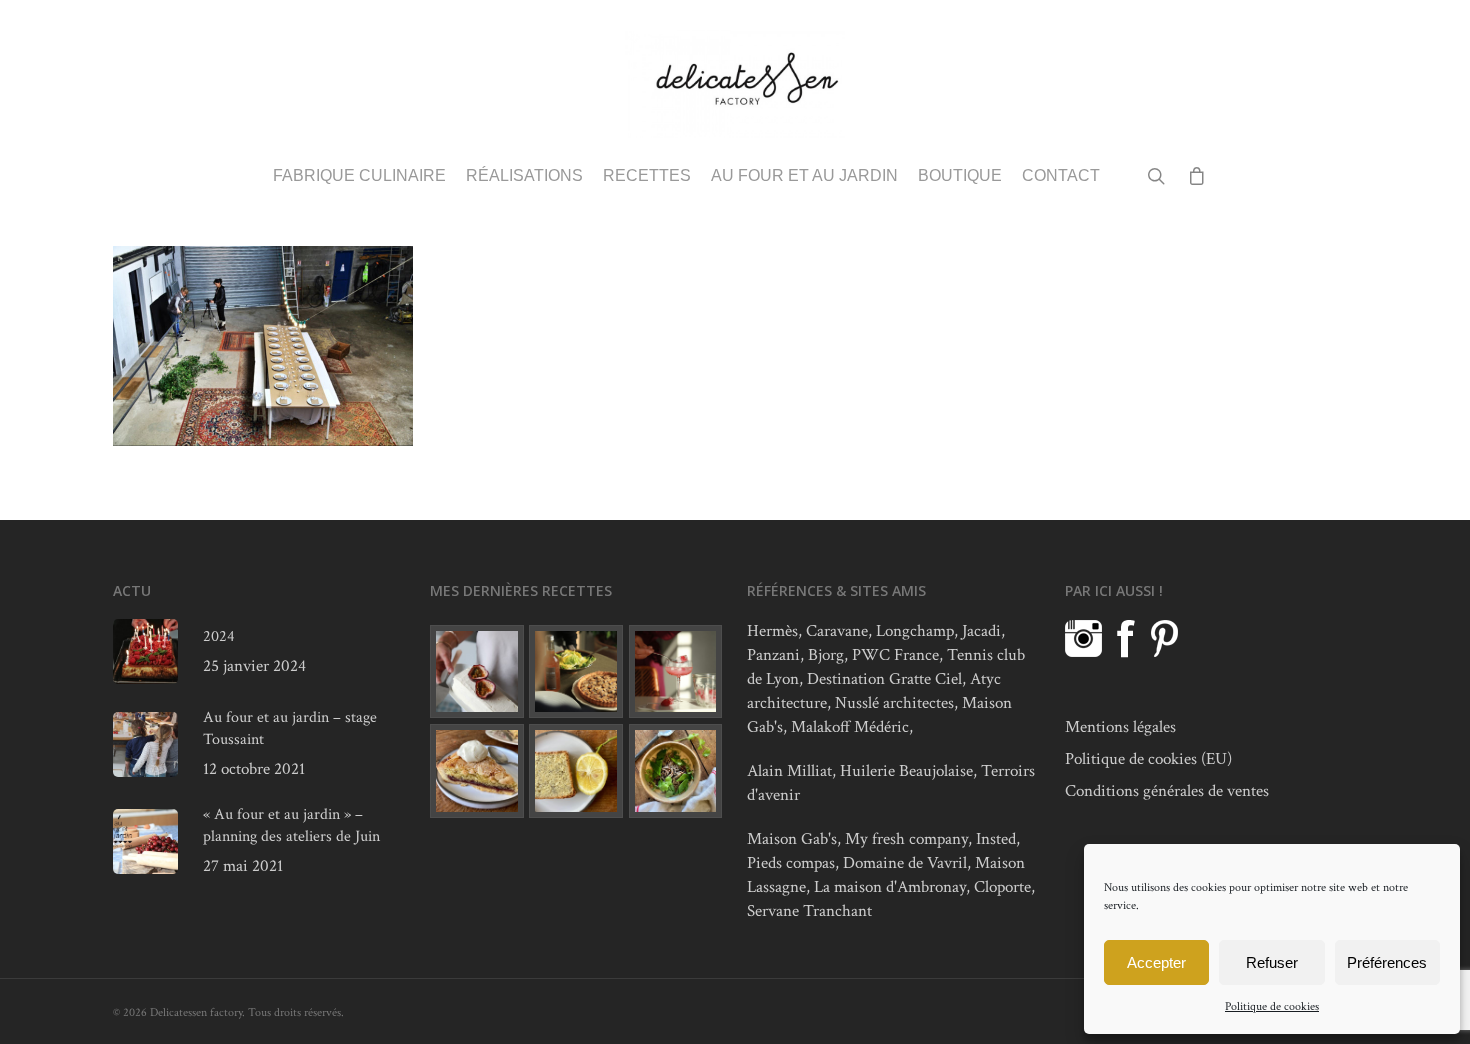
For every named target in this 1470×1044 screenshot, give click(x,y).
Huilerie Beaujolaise (906, 771)
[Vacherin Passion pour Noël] (477, 672)
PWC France (895, 655)
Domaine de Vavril (905, 863)
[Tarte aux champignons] (576, 672)
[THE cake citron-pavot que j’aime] (576, 771)
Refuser (1272, 962)
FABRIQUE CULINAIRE (359, 176)
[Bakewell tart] (477, 771)
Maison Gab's (792, 839)
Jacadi (981, 631)
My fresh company (906, 839)
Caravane (837, 631)
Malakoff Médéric (850, 727)
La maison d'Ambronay (890, 887)
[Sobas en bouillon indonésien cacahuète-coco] (676, 771)
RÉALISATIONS (524, 176)
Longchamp (915, 631)
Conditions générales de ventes (1167, 791)
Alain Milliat (789, 771)
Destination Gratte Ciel (884, 679)
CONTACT (1061, 176)
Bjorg (826, 655)
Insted (996, 839)
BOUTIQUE (960, 176)
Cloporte (1002, 887)
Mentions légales (1120, 727)
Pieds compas (791, 863)
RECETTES (647, 176)
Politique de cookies (1272, 1006)
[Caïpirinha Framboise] (676, 672)
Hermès (772, 631)
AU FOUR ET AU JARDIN (804, 176)
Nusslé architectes (894, 703)
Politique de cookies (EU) (1148, 759)
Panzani (773, 655)
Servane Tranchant (809, 911)
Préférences (1387, 962)
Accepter (1156, 962)
